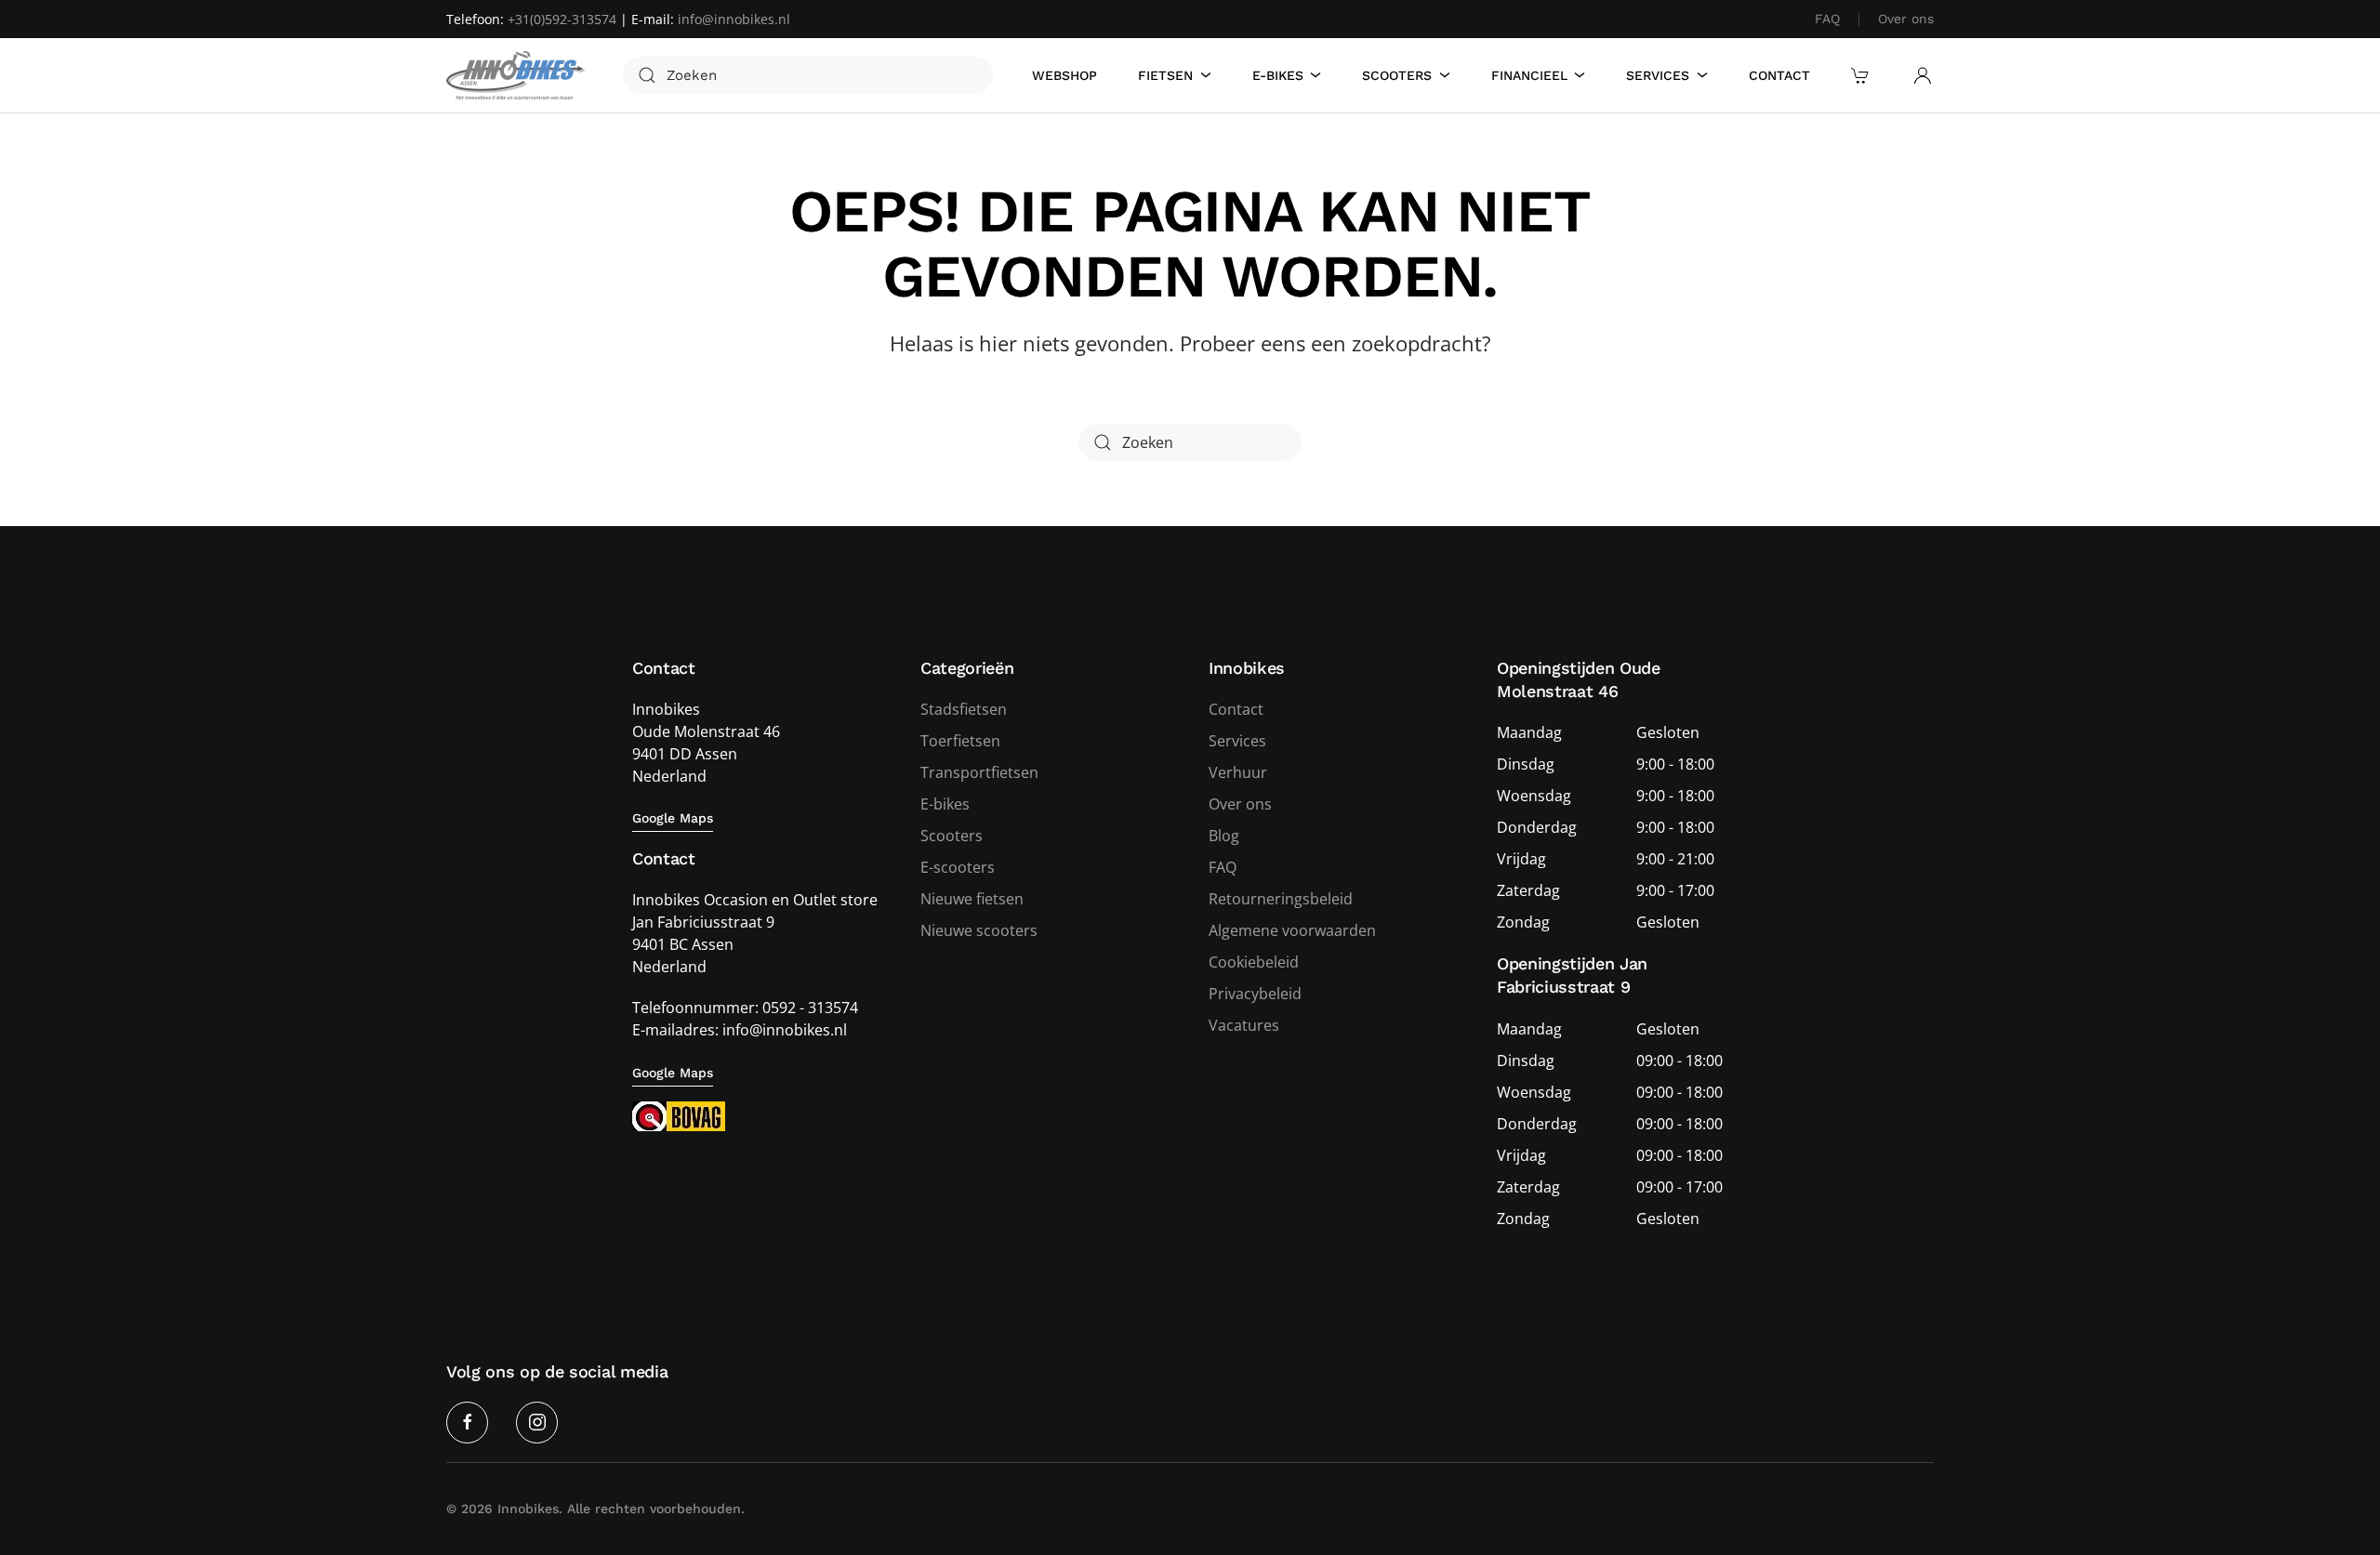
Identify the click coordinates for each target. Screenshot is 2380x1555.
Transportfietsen (979, 772)
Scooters (952, 836)
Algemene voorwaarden (1292, 930)
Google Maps (673, 818)
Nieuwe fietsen (972, 899)
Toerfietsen (960, 741)
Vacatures (1244, 1025)
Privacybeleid (1255, 994)
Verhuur (1238, 772)
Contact (1779, 75)
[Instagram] (537, 1423)
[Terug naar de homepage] (516, 75)
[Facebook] (467, 1423)
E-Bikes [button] (1278, 75)
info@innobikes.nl (734, 19)
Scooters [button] (1397, 75)
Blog (1224, 836)
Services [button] (1658, 75)
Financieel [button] (1529, 75)
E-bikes (945, 804)
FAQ (1827, 19)
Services (1237, 741)
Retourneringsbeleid (1281, 899)
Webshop (1064, 75)
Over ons (1906, 19)
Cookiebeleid (1254, 962)
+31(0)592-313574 (562, 19)
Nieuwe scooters (979, 930)
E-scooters (958, 867)
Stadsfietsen (964, 709)
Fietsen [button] (1165, 75)
